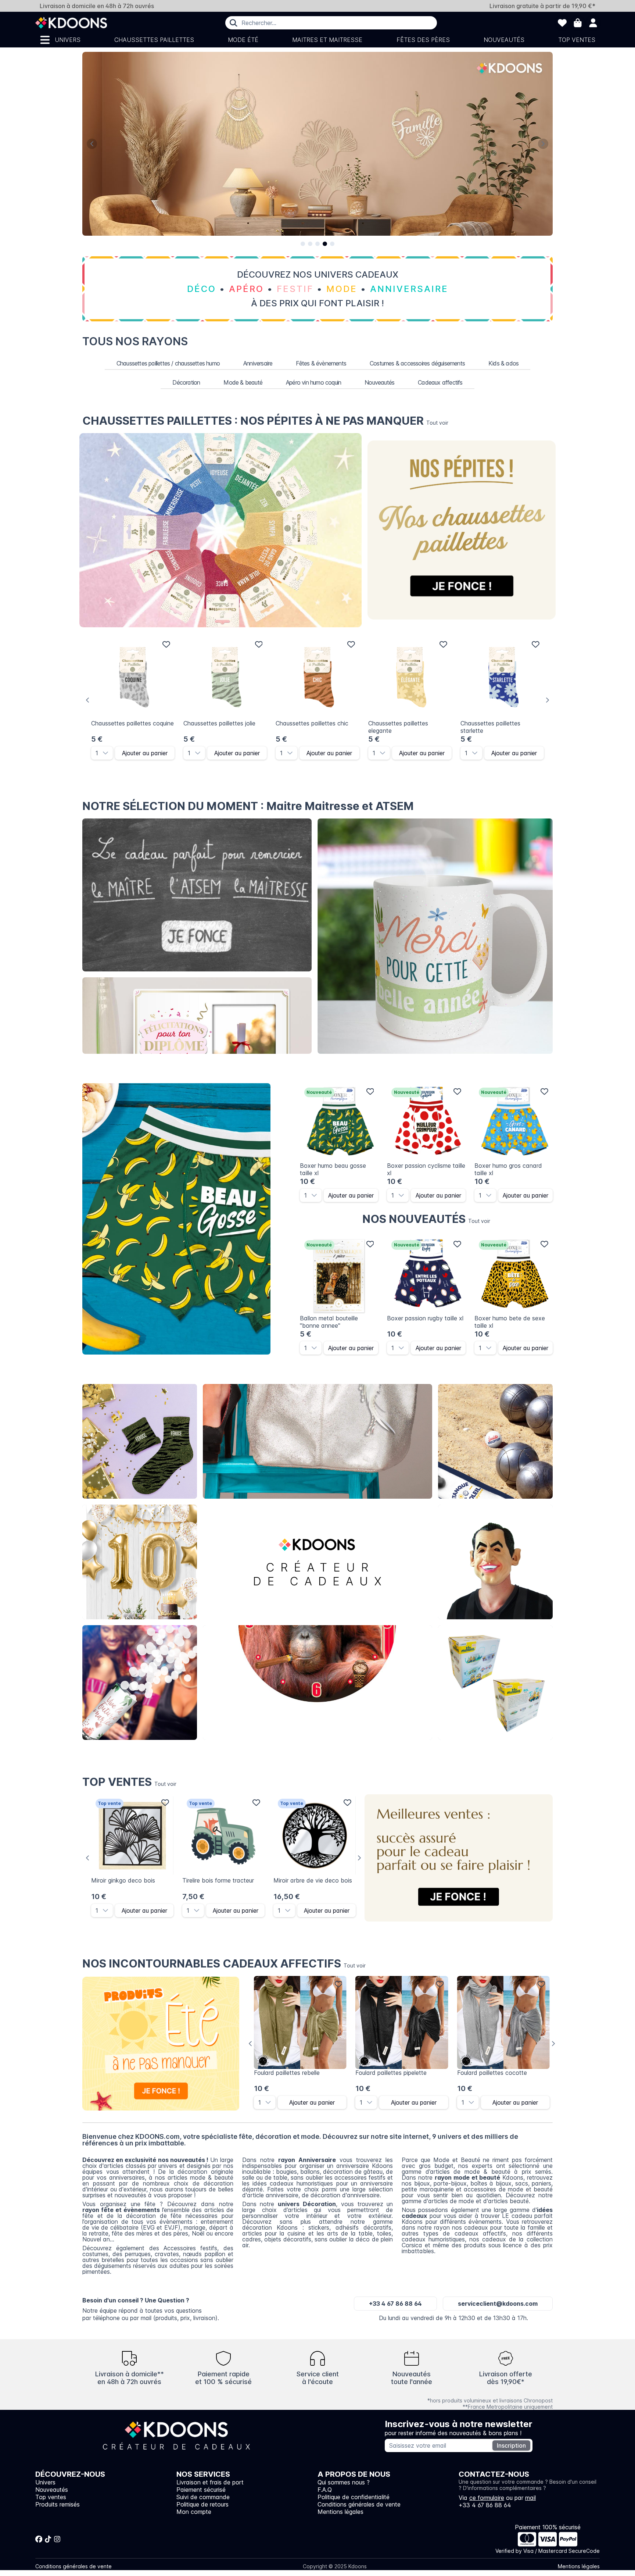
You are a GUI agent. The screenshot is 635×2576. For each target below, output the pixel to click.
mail (530, 2498)
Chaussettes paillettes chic (312, 723)
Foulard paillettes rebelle (287, 2073)
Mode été (243, 40)
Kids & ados (503, 363)
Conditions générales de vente (359, 2504)
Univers (68, 40)
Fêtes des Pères (423, 40)
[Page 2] (310, 244)
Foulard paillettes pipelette (391, 2073)
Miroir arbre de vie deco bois (313, 1880)
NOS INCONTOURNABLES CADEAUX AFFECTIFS (224, 1963)
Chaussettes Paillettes (154, 40)
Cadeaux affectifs (440, 382)
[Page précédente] (92, 144)
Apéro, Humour (496, 1442)
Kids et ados (495, 1683)
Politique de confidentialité (354, 2497)
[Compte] (593, 23)
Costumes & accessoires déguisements (417, 363)
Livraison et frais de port (210, 2482)
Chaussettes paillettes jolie (219, 723)
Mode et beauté (317, 1442)
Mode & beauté (243, 382)
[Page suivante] (543, 144)
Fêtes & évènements (321, 363)
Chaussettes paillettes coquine (132, 723)
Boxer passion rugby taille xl (425, 1318)
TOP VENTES (129, 1782)
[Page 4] (325, 244)
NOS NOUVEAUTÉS (426, 1219)
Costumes (496, 1562)
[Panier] (578, 23)
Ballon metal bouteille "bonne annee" (329, 1322)
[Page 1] (303, 244)
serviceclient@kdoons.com (498, 2304)
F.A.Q (325, 2490)
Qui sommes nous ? (344, 2482)
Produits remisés (58, 2504)
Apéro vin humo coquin (313, 382)
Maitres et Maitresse (327, 40)
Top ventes (577, 40)
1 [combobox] (97, 753)
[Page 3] (317, 244)
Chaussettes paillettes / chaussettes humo (168, 363)
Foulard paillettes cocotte (492, 2073)
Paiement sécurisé (201, 2490)
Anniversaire (258, 363)
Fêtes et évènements (140, 1683)
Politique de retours (202, 2504)
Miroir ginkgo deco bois (123, 1880)
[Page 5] (332, 244)
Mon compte (194, 2512)
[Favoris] (562, 23)
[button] (108, 753)
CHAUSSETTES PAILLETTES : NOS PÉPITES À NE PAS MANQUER (265, 421)
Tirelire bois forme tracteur (218, 1880)
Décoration (186, 382)
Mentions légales (340, 2512)
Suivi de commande (203, 2497)
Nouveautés (504, 40)
